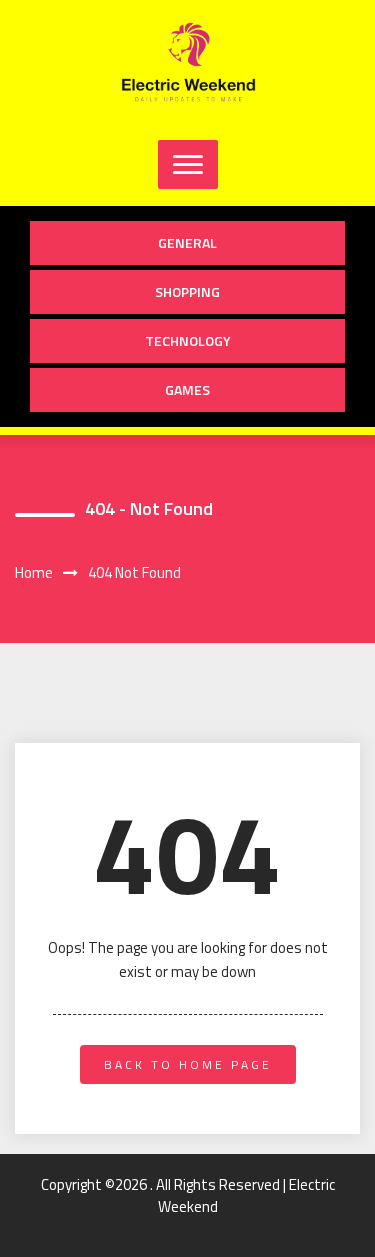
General (187, 242)
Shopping (187, 291)
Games (187, 389)
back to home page (188, 1064)
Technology (188, 340)
